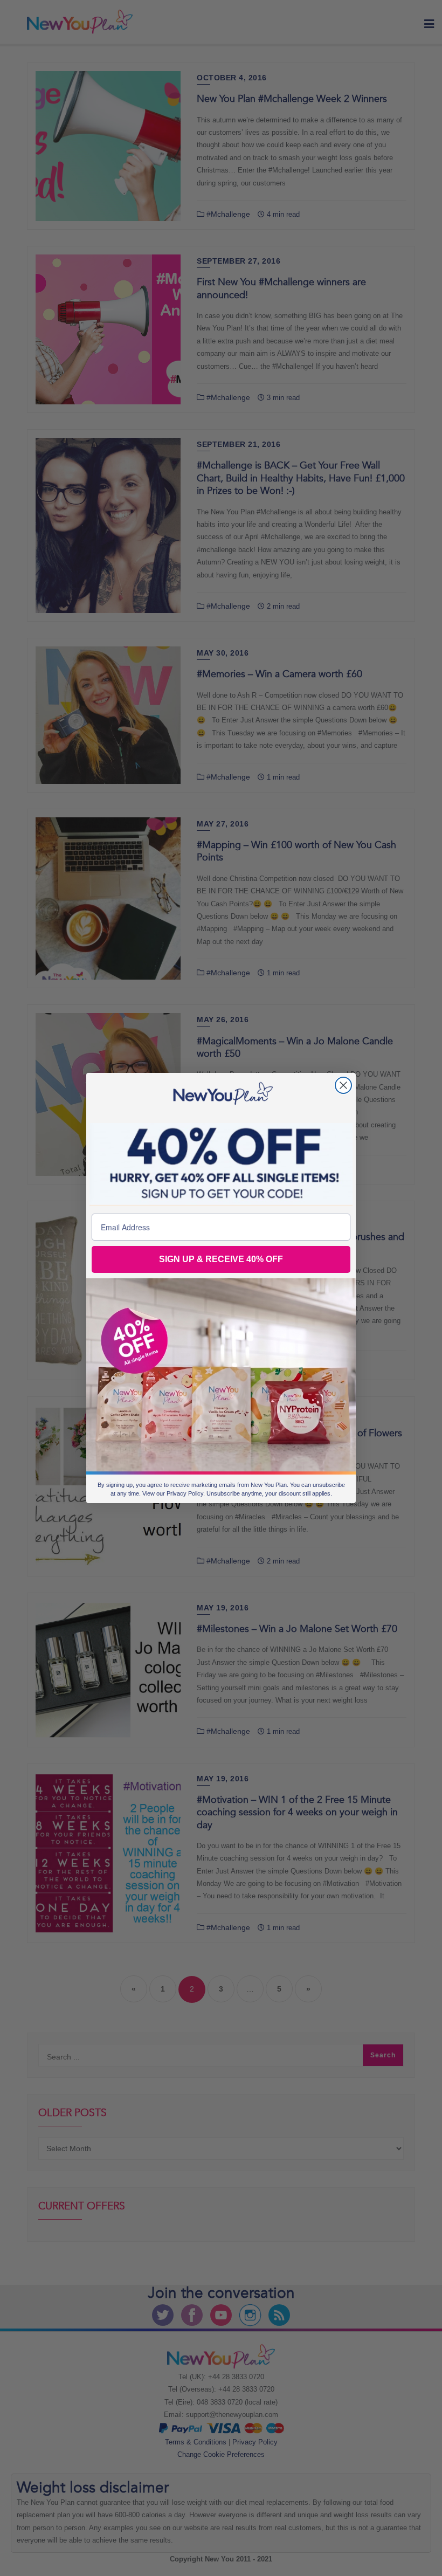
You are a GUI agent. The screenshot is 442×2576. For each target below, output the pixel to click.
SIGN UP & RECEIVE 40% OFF (221, 1259)
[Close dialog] (343, 1085)
